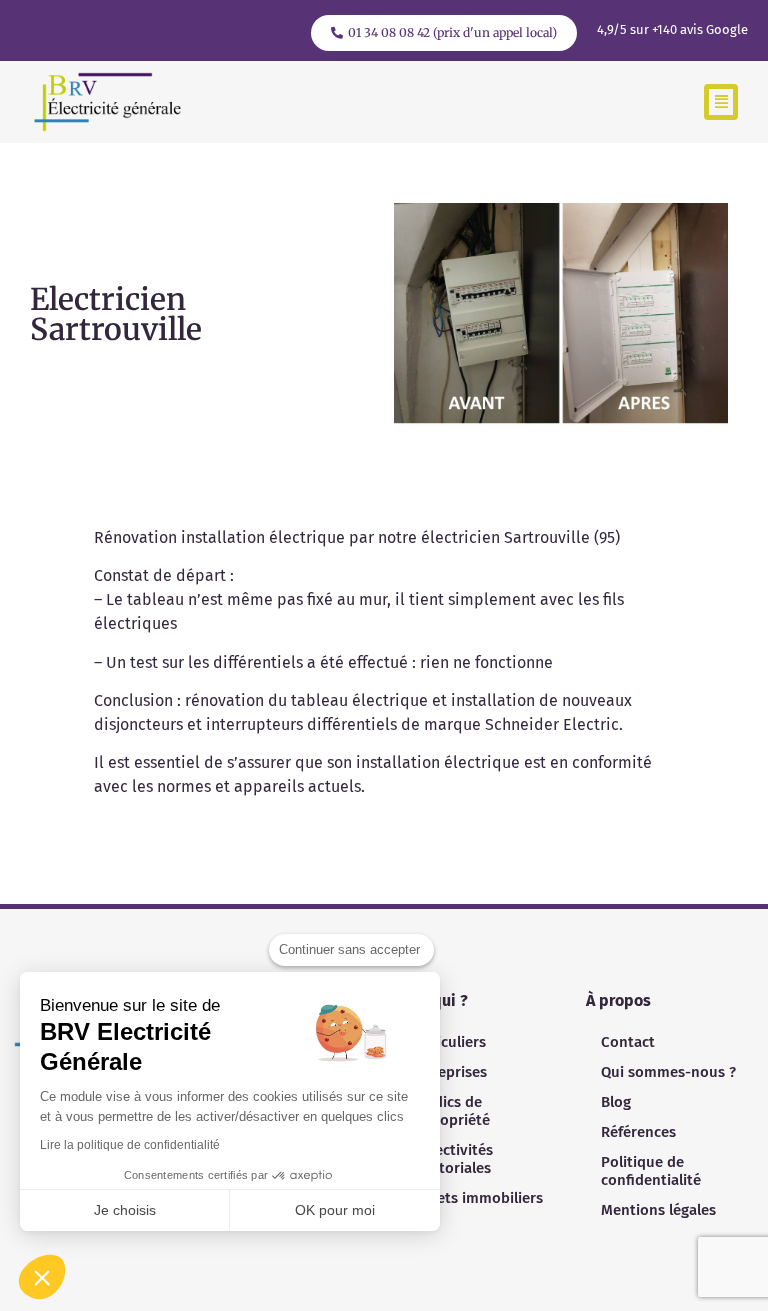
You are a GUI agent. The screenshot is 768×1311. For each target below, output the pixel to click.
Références (638, 1132)
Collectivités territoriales (451, 1159)
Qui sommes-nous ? (668, 1072)
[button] (721, 102)
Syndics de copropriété (449, 1111)
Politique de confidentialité (651, 1171)
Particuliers (447, 1042)
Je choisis (125, 1210)
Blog (616, 1102)
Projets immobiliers (476, 1198)
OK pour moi (335, 1210)
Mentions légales (658, 1210)
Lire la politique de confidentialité (130, 1145)
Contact (628, 1042)
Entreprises (448, 1072)
